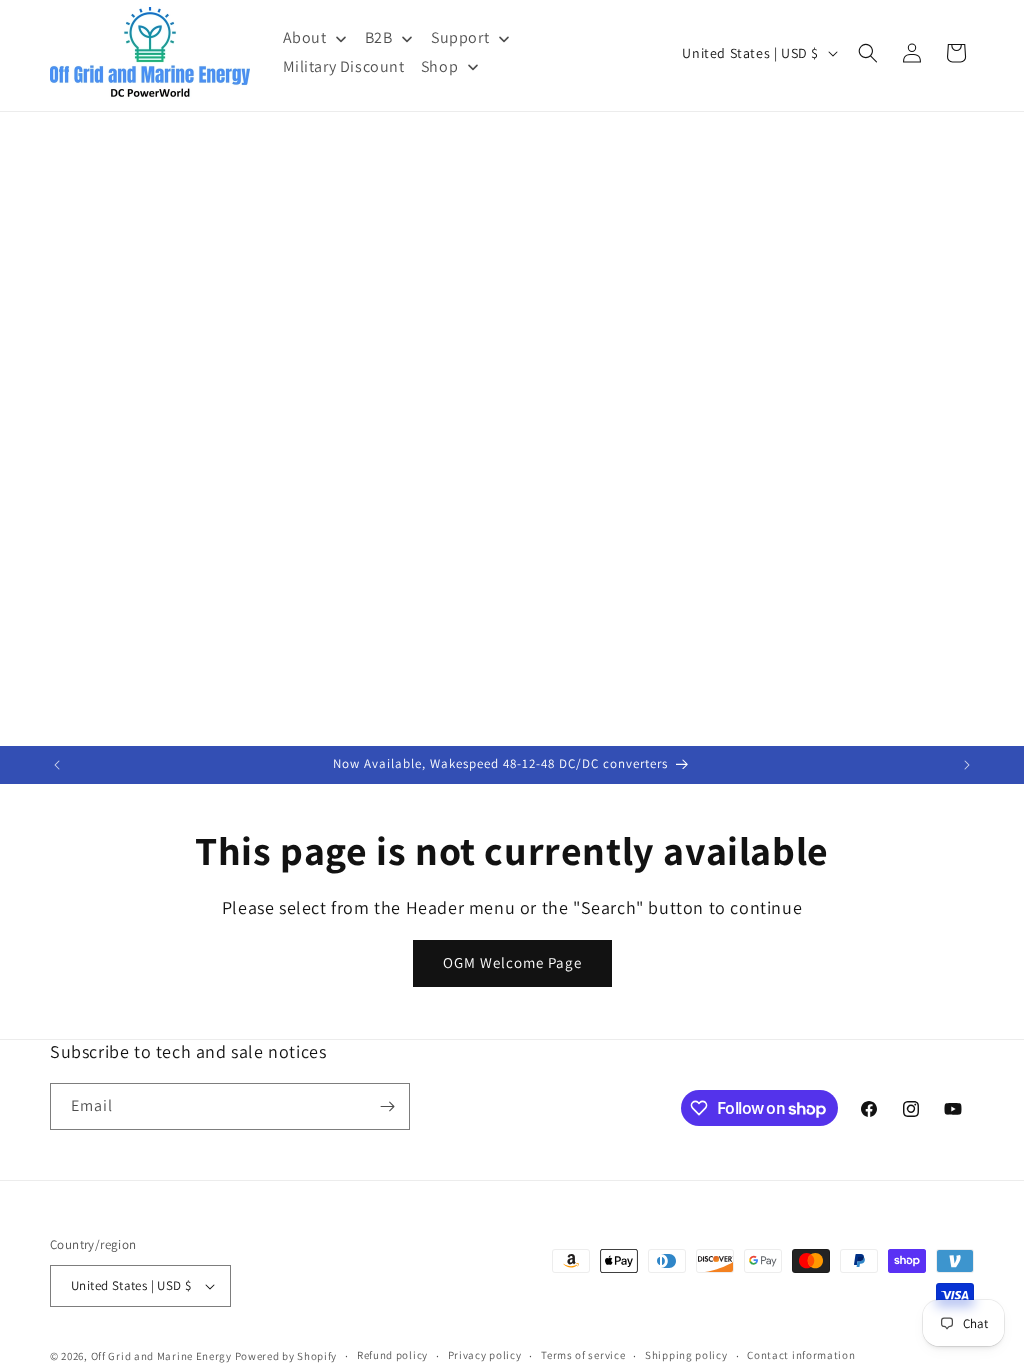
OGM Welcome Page (512, 962)
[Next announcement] (967, 765)
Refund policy (392, 1355)
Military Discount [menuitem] (344, 66)
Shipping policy (686, 1355)
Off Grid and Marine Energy (161, 1356)
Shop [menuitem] (439, 66)
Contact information (801, 1355)
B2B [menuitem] (379, 37)
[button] (868, 53)
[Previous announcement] (57, 765)
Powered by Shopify (286, 1356)
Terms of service (583, 1355)
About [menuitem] (305, 37)
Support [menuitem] (460, 37)
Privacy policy (485, 1355)
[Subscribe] (387, 1106)
